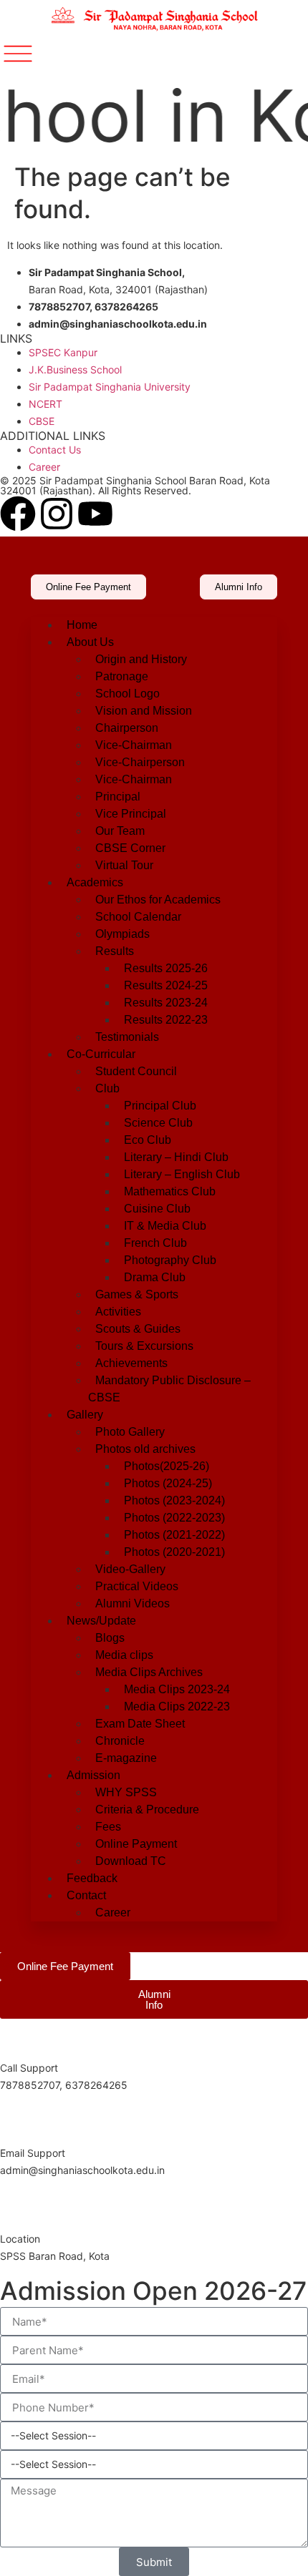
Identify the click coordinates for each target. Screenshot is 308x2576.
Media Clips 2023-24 (177, 1689)
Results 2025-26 (166, 968)
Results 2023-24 (166, 1003)
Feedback (92, 1878)
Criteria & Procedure (147, 1809)
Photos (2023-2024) (174, 1500)
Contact (86, 1895)
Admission (93, 1775)
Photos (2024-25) (168, 1483)
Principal (118, 797)
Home (82, 625)
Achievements (131, 1363)
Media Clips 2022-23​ (177, 1706)
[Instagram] (57, 514)
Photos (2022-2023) (174, 1518)
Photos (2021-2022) (174, 1535)
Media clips (124, 1655)
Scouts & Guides (138, 1329)
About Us (90, 642)
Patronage (122, 676)
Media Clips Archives (149, 1672)
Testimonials (127, 1037)
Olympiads (122, 934)
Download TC (131, 1861)
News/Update (101, 1621)
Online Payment (136, 1844)
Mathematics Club (170, 1191)
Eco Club (148, 1140)
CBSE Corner (130, 848)
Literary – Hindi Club (176, 1157)
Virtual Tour (124, 865)
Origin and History (141, 659)
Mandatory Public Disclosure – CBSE (169, 1389)
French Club (155, 1243)
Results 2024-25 (166, 985)
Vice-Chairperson (140, 762)
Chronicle (120, 1741)
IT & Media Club (165, 1226)
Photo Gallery (130, 1432)
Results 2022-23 (166, 1020)
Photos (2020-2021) (174, 1552)
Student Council (136, 1071)
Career (113, 1913)
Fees (108, 1827)
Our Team (120, 831)
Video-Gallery (130, 1569)
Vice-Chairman (134, 745)
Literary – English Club (182, 1174)
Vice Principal (131, 814)
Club (107, 1088)
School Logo (127, 694)
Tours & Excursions (144, 1346)
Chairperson (127, 728)
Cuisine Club (157, 1209)
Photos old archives (145, 1449)
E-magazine (126, 1758)
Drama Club (155, 1277)
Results (115, 951)
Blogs (110, 1638)
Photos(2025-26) (167, 1466)
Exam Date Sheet (140, 1724)
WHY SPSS (126, 1792)
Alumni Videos (133, 1603)
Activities (118, 1312)
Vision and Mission (144, 711)
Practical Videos (137, 1586)
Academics (95, 882)
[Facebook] (18, 514)
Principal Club (160, 1106)
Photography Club (170, 1260)
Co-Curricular (101, 1054)
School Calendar (138, 917)
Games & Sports (137, 1294)
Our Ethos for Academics (158, 900)
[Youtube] (95, 514)
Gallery (85, 1415)
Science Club (158, 1123)
